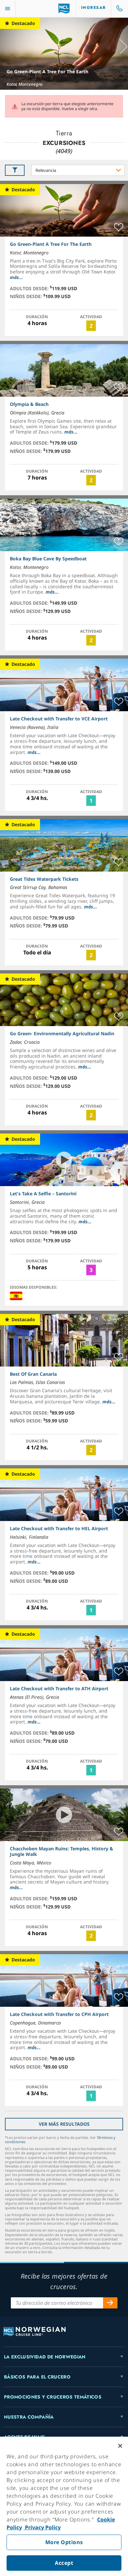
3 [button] (91, 1270)
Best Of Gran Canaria (33, 1374)
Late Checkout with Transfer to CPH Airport (59, 2014)
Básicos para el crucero (37, 2377)
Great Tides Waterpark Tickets (44, 879)
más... (16, 277)
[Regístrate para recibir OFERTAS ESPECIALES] (110, 2303)
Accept (64, 2563)
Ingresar (94, 8)
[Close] (120, 2446)
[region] (64, 2506)
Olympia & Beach (29, 404)
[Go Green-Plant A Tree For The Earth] (64, 54)
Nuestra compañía (29, 2417)
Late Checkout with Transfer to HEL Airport (59, 1528)
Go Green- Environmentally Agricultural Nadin (62, 1033)
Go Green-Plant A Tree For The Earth (47, 71)
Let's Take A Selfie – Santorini (43, 1194)
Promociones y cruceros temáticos (53, 2397)
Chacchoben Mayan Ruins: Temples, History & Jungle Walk (62, 1851)
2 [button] (91, 326)
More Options (64, 2542)
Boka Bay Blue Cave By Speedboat (48, 559)
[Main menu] (8, 9)
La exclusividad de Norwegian (45, 2357)
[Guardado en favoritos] (119, 227)
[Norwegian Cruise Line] (64, 9)
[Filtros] (15, 170)
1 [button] (91, 801)
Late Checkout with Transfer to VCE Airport (59, 719)
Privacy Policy (42, 2527)
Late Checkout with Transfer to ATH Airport (59, 1688)
